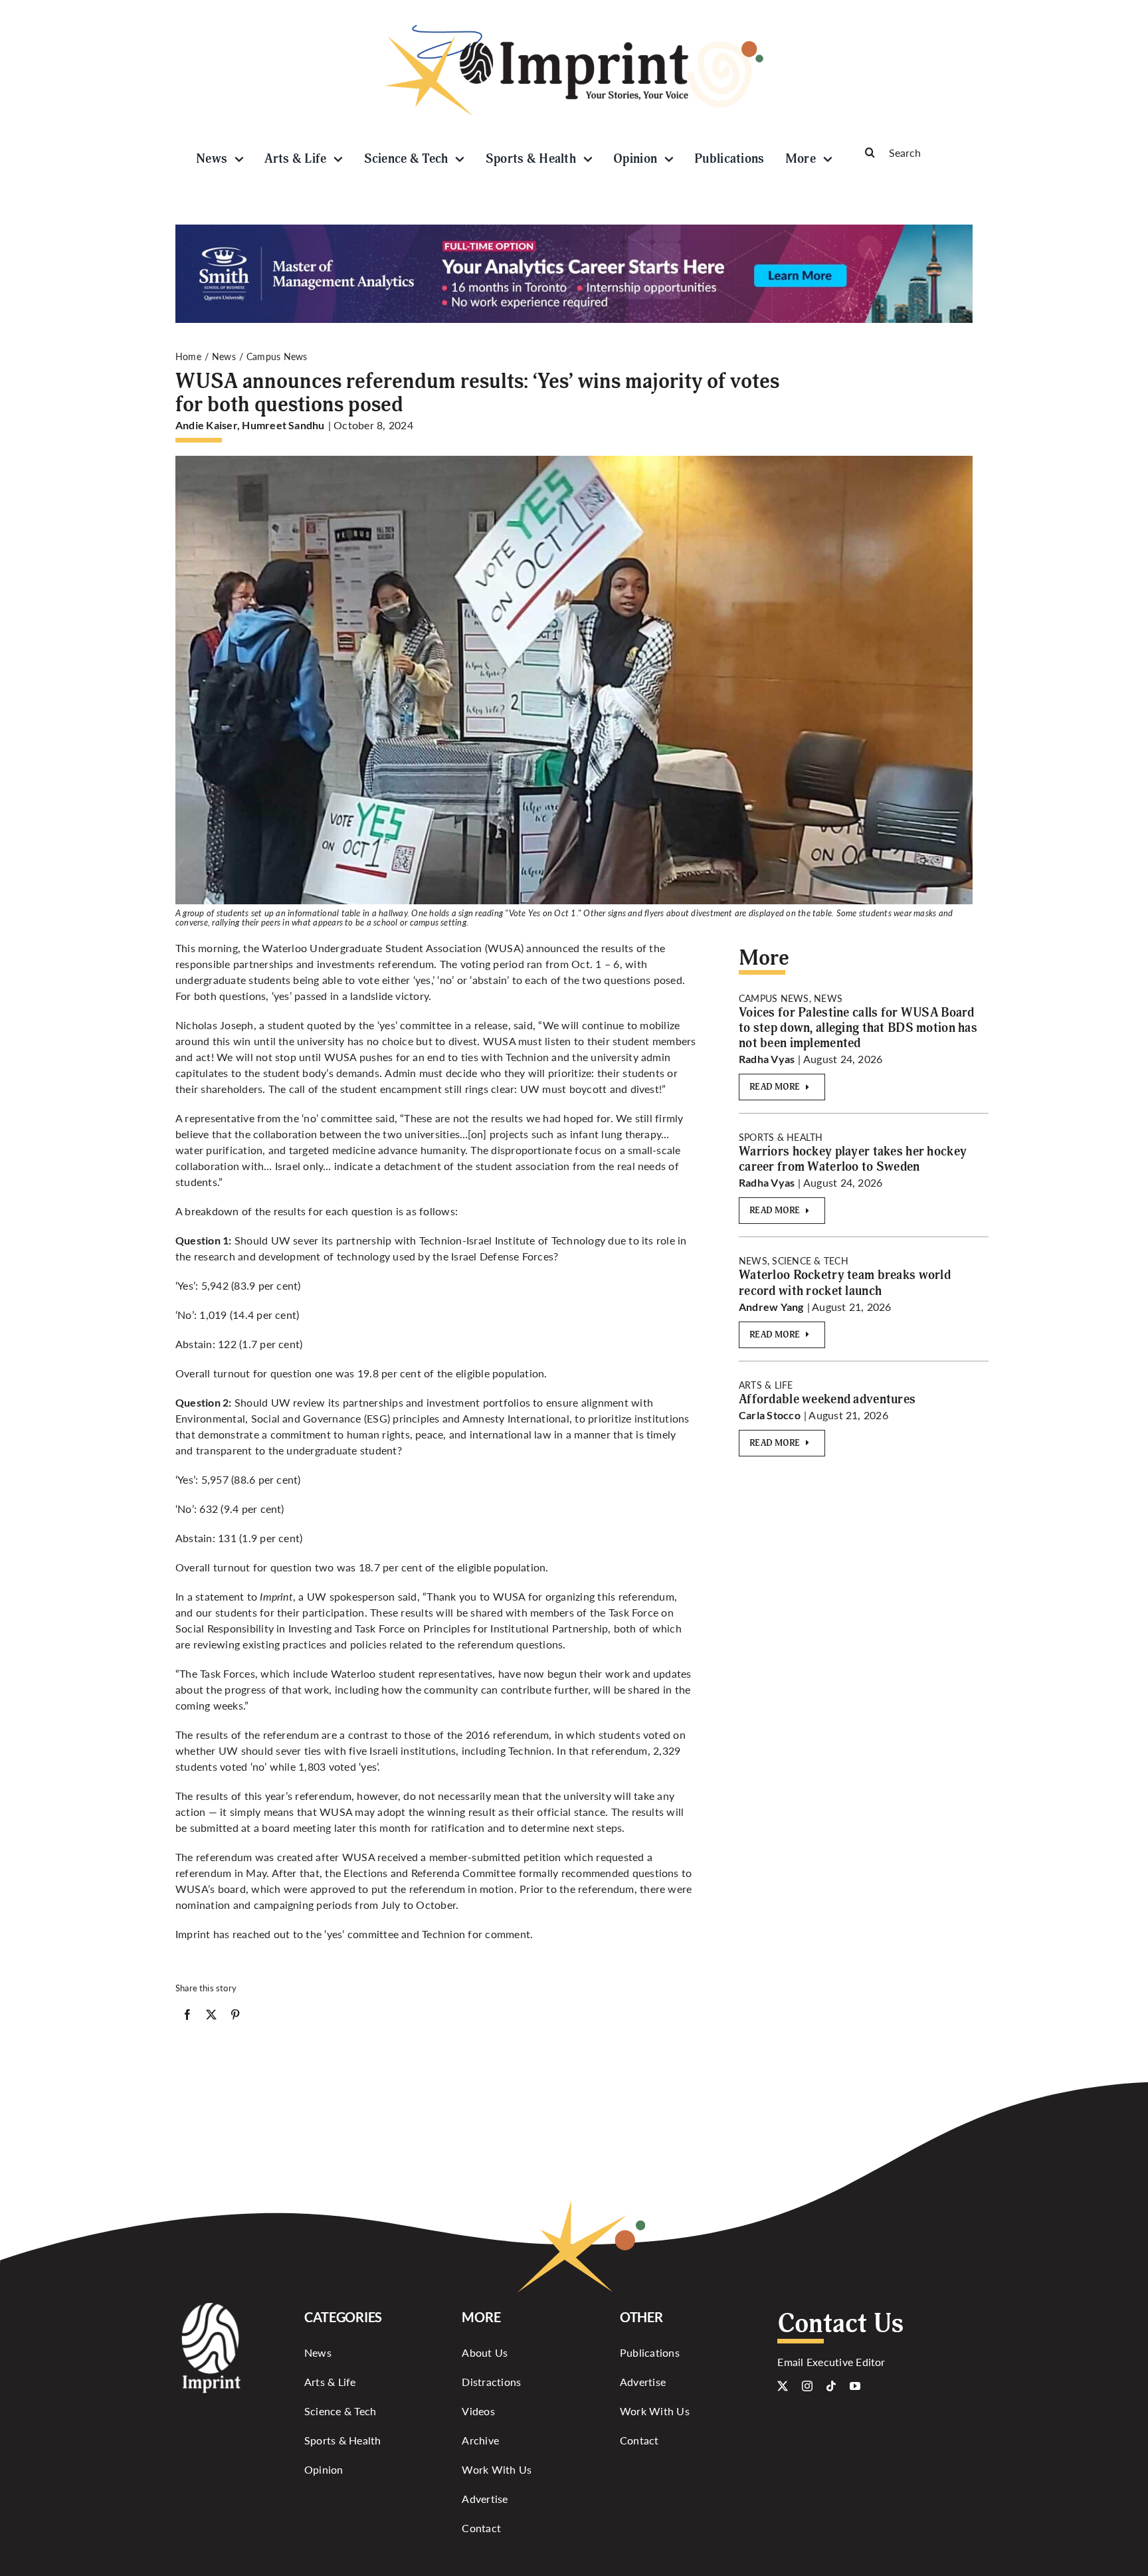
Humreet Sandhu (283, 425)
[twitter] (783, 2386)
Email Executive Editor (831, 2362)
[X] (211, 2017)
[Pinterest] (235, 2017)
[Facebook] (187, 2017)
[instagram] (807, 2386)
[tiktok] (831, 2386)
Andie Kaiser (206, 425)
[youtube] (855, 2386)
